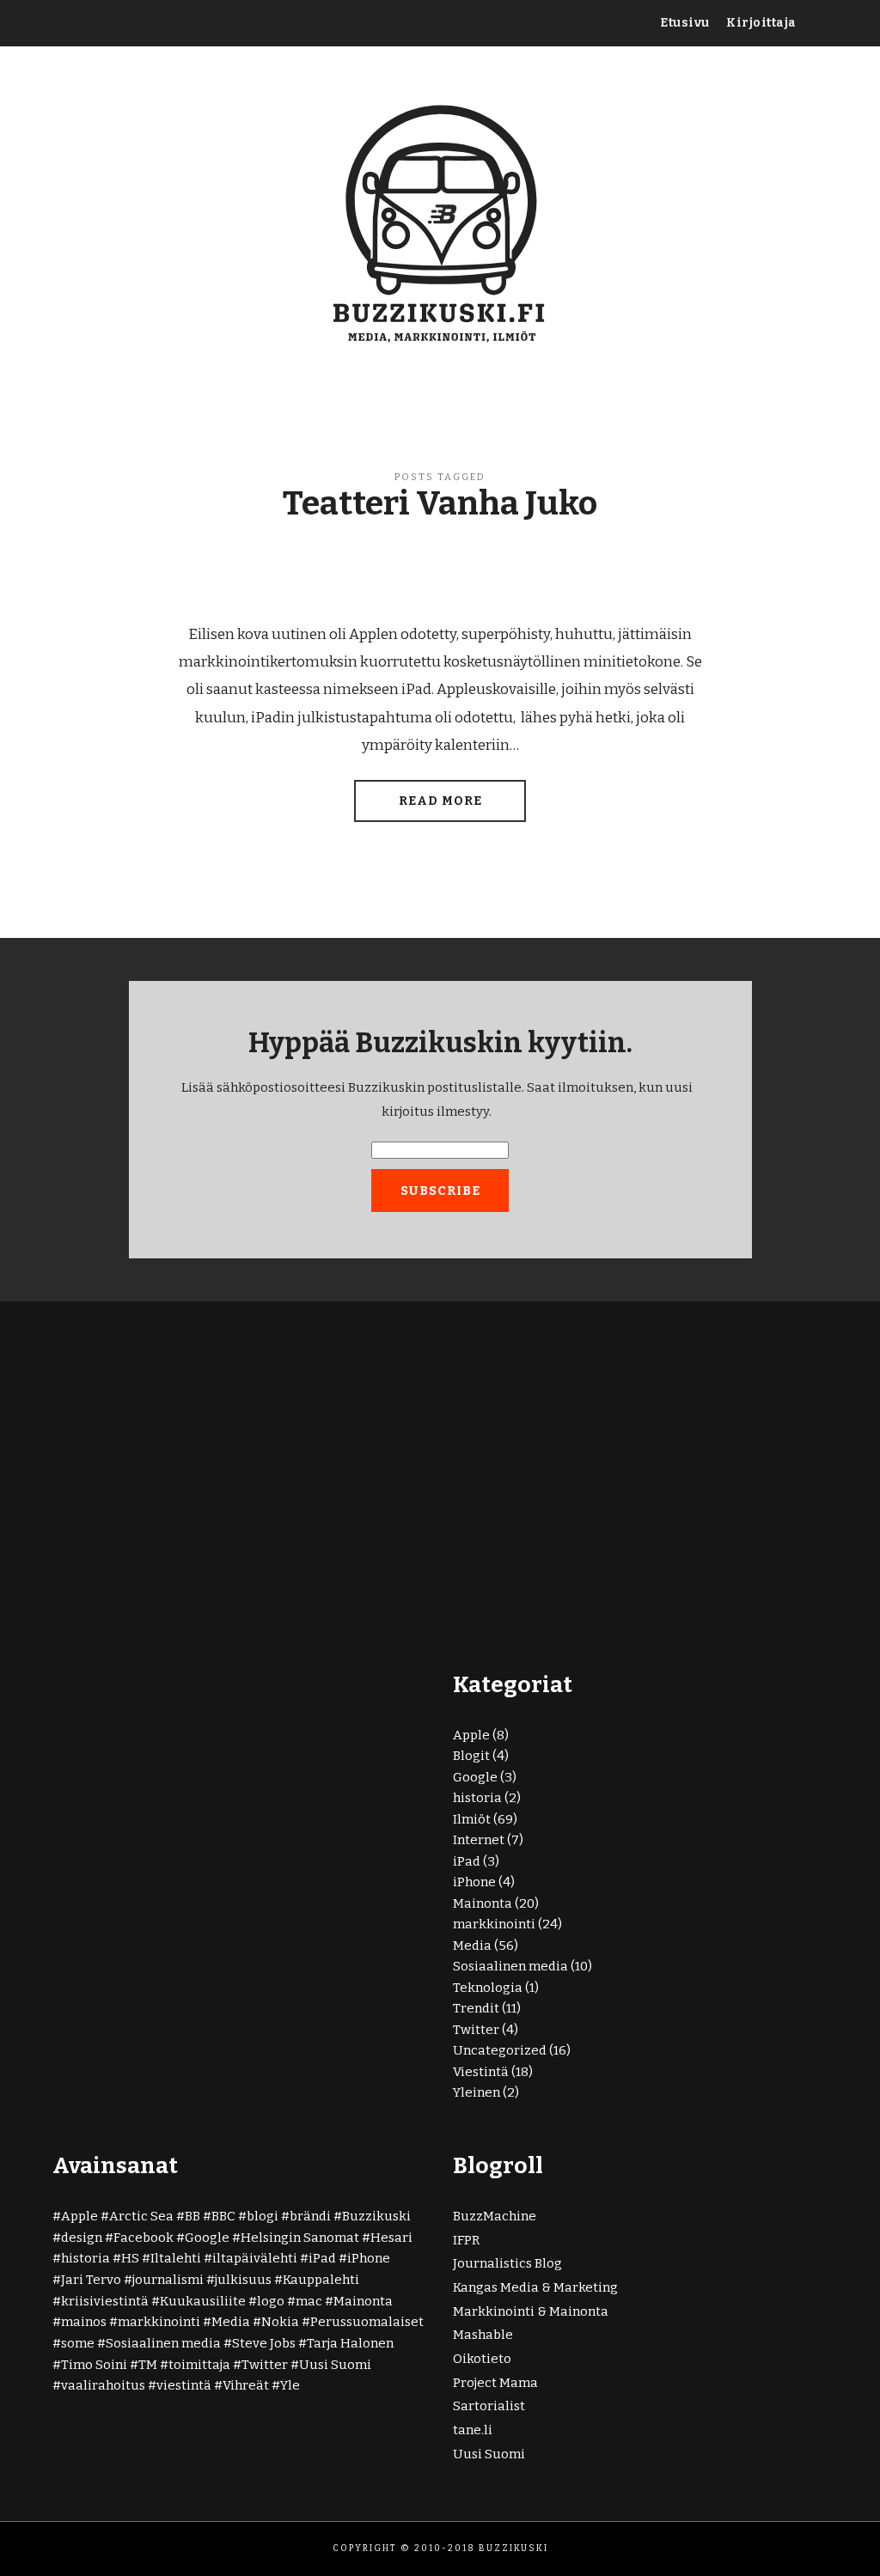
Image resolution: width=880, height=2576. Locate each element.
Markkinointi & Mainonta (531, 2311)
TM (148, 2365)
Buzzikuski (376, 2216)
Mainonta (483, 1903)
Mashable (483, 2335)
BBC (223, 2216)
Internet (479, 1840)
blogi (263, 2216)
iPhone (474, 1882)
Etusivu (685, 23)
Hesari (391, 2238)
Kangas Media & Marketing (535, 2287)
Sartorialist (489, 2406)
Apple (471, 1735)
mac (309, 2301)
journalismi (168, 2280)
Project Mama (495, 2383)
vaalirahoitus (103, 2385)
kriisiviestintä (105, 2301)
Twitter (476, 2030)
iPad (467, 1861)
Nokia (280, 2322)
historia (477, 1798)
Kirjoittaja (761, 23)
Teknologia (488, 1988)
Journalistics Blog (507, 2263)
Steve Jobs (264, 2343)
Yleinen (477, 2092)
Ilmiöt (472, 1819)
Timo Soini (94, 2365)
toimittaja (199, 2365)
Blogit (471, 1756)
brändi (310, 2216)
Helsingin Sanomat (300, 2238)
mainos (84, 2322)
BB (192, 2216)
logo (271, 2301)
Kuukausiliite (203, 2301)
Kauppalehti (321, 2280)
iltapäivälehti (255, 2258)
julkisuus (243, 2280)
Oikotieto (482, 2359)
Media (472, 1946)
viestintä (184, 2385)
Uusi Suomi (335, 2365)
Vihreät (246, 2385)
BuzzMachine (495, 2216)
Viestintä (481, 2072)
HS (130, 2258)
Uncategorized (500, 2050)
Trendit (476, 2008)
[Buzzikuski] (440, 221)
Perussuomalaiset (367, 2322)
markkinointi (494, 1924)
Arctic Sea (141, 2216)
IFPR (466, 2240)
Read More (440, 801)
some (78, 2343)
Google (475, 1777)
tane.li (473, 2430)
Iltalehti (176, 2258)
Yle (290, 2385)
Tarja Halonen (350, 2343)
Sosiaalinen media (510, 1966)
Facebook (144, 2238)
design (82, 2238)
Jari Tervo (91, 2280)
